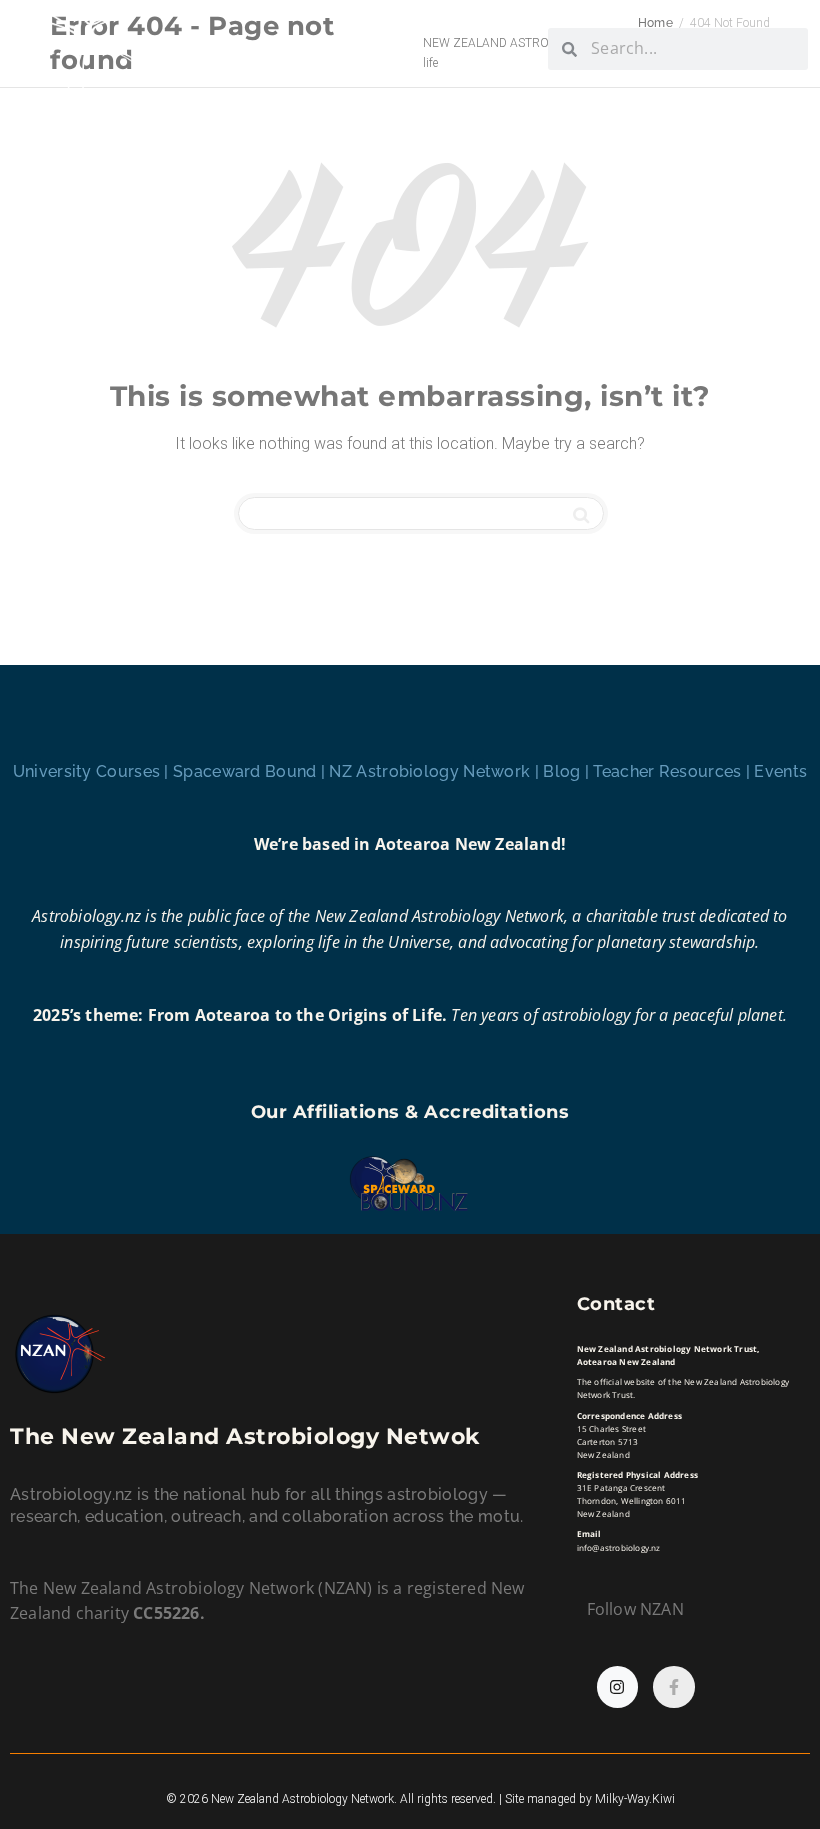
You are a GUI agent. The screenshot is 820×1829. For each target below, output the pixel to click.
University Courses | (93, 771)
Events (780, 771)
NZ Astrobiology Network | (436, 771)
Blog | (568, 771)
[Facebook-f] (674, 1687)
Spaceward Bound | (251, 771)
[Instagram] (618, 1687)
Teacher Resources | (673, 771)
